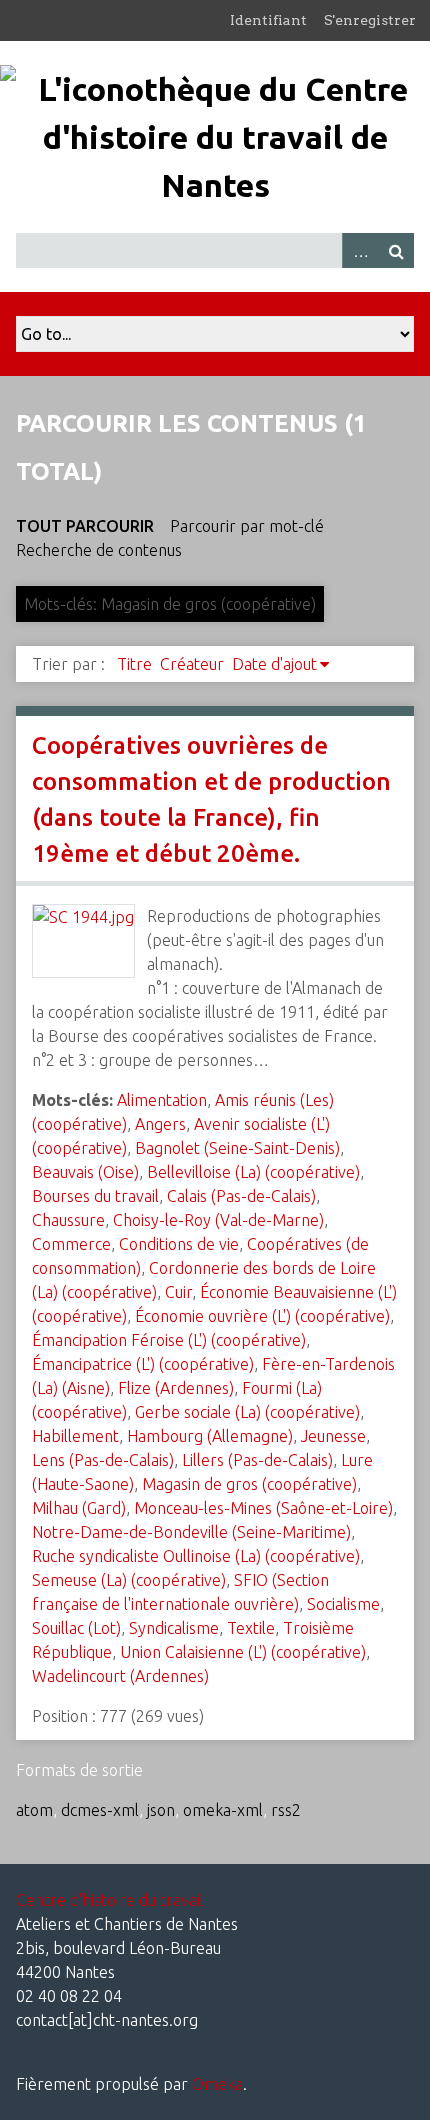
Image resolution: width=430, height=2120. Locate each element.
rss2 (286, 1810)
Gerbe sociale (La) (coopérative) (247, 1412)
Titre (134, 664)
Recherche (396, 250)
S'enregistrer (370, 20)
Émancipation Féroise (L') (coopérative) (169, 1340)
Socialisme (343, 1604)
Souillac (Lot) (76, 1628)
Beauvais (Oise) (85, 1172)
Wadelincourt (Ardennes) (120, 1676)
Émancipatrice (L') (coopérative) (143, 1364)
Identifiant (268, 20)
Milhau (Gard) (79, 1508)
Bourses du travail (95, 1196)
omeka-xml (223, 1810)
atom (34, 1810)
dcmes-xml (100, 1810)
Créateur (192, 664)
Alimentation (162, 1100)
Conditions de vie (179, 1244)
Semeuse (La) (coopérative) (129, 1580)
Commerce (71, 1244)
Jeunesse (333, 1436)
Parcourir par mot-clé (247, 526)
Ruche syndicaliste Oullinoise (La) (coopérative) (196, 1556)
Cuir (178, 1292)
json (161, 1810)
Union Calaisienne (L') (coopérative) (243, 1652)
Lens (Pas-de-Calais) (103, 1460)
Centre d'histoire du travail (110, 1900)
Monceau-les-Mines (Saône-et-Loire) (263, 1508)
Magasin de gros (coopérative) (249, 1484)
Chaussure (68, 1220)
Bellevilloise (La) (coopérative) (253, 1172)
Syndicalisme (174, 1628)
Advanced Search (360, 250)
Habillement (75, 1436)
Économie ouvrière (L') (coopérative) (262, 1316)
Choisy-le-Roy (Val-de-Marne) (218, 1220)
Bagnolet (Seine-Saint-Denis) (237, 1148)
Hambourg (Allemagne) (210, 1436)
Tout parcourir (85, 526)
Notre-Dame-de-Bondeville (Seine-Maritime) (191, 1532)
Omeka (217, 2084)
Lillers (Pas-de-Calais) (257, 1460)
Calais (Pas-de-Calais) (241, 1196)
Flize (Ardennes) (176, 1388)
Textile (251, 1628)
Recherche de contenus (99, 550)
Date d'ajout (274, 664)
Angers (160, 1124)
